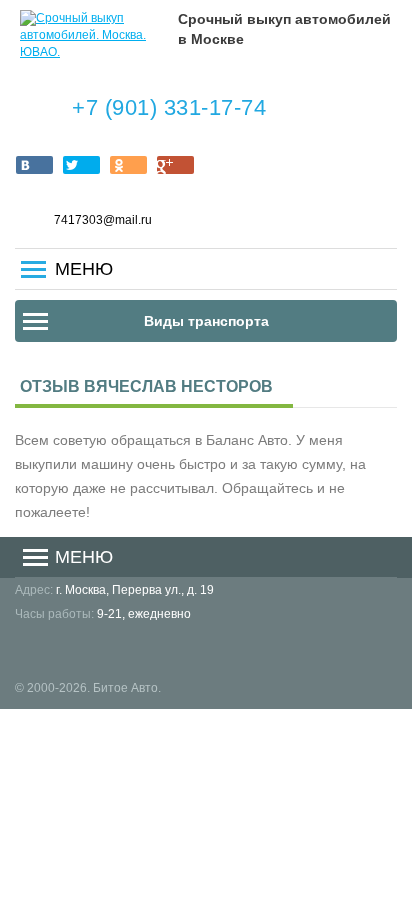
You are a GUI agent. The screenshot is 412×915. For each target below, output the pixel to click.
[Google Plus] (175, 165)
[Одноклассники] (128, 165)
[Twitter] (81, 165)
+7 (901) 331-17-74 (169, 107)
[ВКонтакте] (34, 165)
